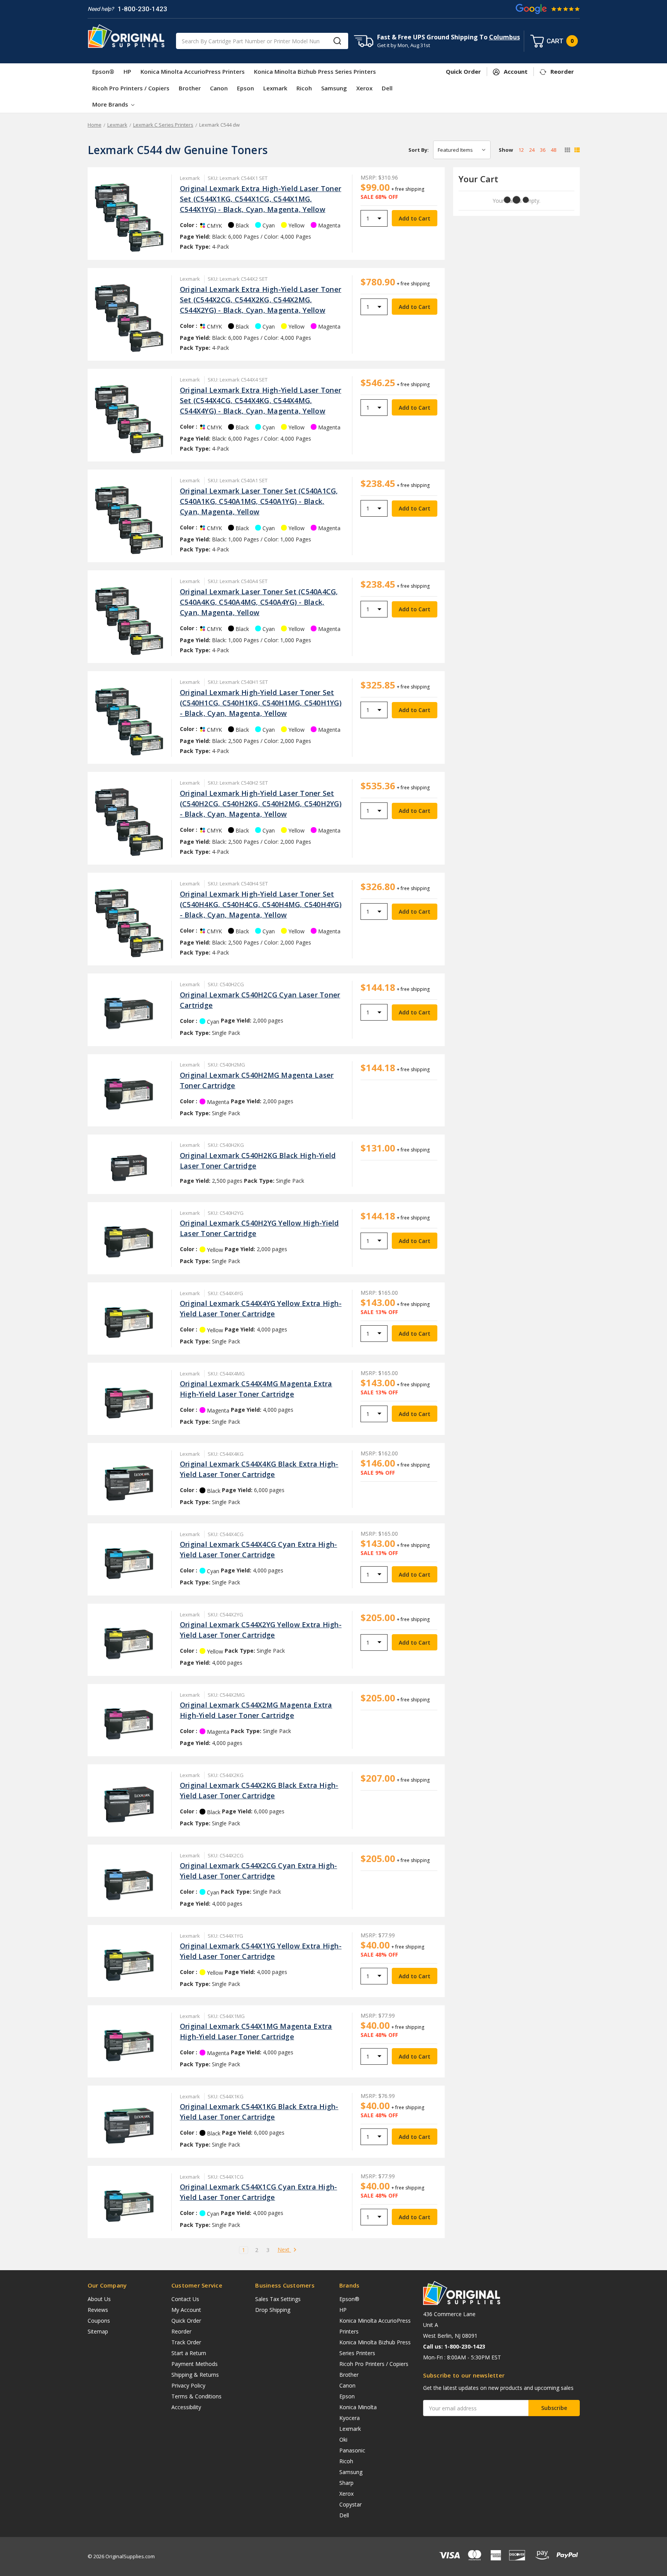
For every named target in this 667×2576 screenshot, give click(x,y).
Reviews (98, 2310)
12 (521, 150)
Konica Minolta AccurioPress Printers (193, 71)
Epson (245, 88)
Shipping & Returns (195, 2375)
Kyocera (350, 2418)
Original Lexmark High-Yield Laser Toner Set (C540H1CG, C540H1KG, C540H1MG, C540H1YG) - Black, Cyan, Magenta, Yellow (261, 703)
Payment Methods (195, 2364)
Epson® (103, 71)
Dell (387, 88)
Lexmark (275, 88)
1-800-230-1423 (142, 9)
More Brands (111, 104)
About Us (99, 2299)
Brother (190, 88)
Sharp (346, 2483)
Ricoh (304, 88)
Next (284, 2250)
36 (543, 150)
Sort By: (419, 150)
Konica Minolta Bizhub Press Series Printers (315, 71)
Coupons (99, 2321)
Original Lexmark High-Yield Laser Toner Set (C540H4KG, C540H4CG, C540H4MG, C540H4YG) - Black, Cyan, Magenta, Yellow (261, 904)
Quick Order (186, 2321)
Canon (219, 88)
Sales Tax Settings (278, 2299)
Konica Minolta (358, 2407)
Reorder (181, 2331)
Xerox (364, 88)
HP (127, 71)
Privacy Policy (188, 2385)
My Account (186, 2310)
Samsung (334, 88)
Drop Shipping (273, 2310)
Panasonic (352, 2450)
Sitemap (98, 2331)
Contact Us (185, 2299)
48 (554, 150)
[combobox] (262, 41)
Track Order (186, 2342)
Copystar (350, 2504)
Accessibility (186, 2407)
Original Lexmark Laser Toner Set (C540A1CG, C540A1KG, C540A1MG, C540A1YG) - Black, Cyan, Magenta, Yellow (259, 501)
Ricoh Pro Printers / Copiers (131, 88)
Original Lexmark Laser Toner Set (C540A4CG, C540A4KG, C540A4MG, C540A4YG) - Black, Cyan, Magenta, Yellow (259, 602)
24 (532, 150)
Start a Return (189, 2353)
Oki (343, 2439)
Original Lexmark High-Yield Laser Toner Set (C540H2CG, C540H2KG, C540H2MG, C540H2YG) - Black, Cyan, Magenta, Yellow (261, 804)
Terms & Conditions (196, 2396)
